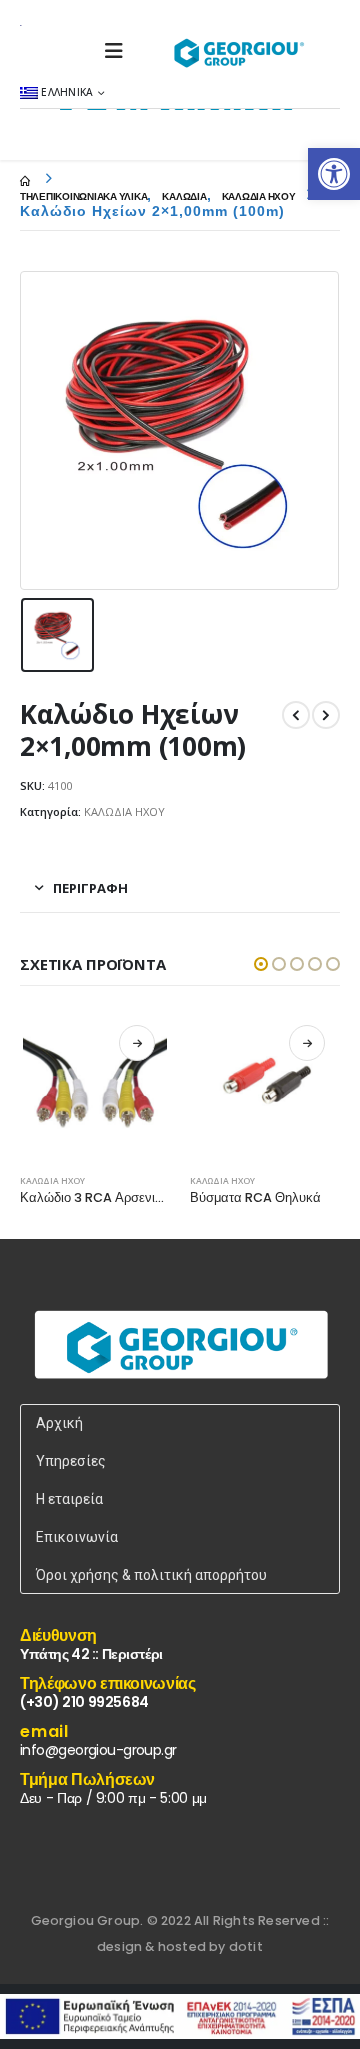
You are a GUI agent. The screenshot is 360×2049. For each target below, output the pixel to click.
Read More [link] (137, 1043)
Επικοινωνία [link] (77, 1537)
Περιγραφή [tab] (90, 888)
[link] (334, 174)
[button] (261, 964)
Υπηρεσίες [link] (71, 1461)
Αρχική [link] (59, 1423)
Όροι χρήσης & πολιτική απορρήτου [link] (151, 1575)
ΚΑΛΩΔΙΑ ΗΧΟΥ (124, 811)
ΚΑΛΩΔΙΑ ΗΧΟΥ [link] (52, 1181)
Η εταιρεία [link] (69, 1499)
